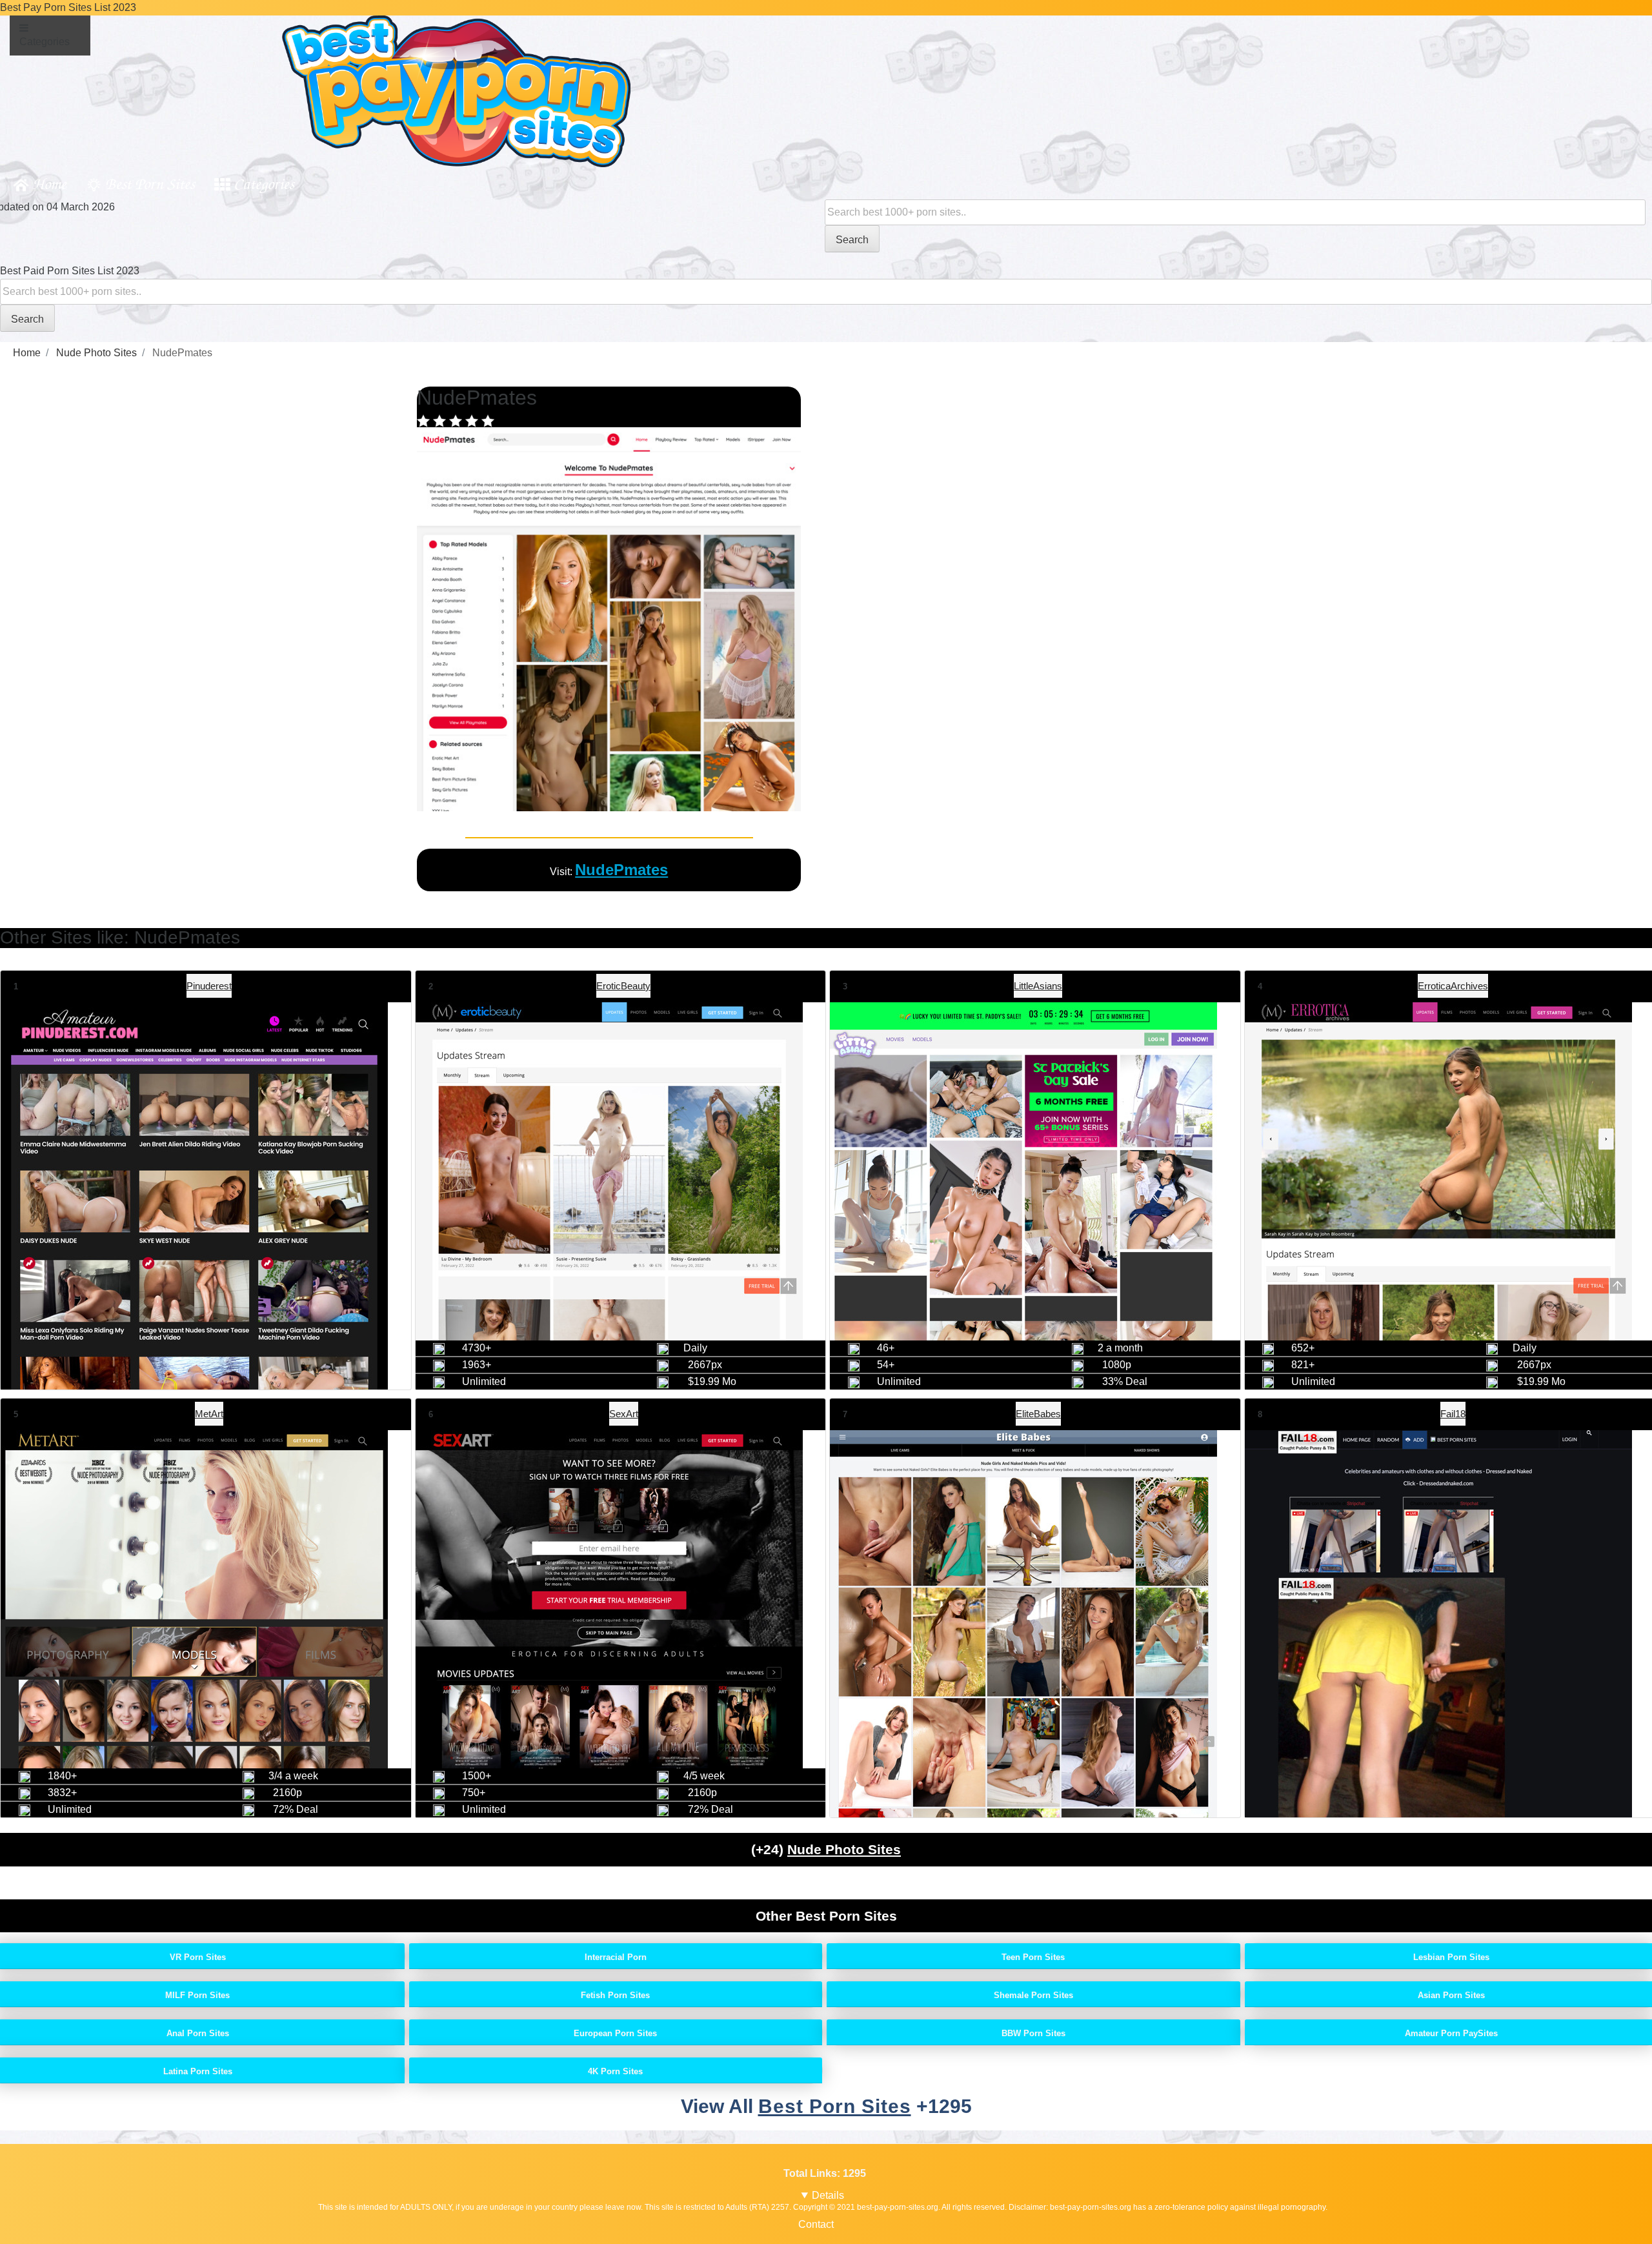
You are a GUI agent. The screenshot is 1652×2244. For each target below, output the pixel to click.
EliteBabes (1038, 1414)
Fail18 (1453, 1414)
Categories (264, 183)
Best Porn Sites (150, 183)
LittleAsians (1038, 986)
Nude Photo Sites (844, 1849)
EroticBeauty (623, 986)
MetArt (209, 1414)
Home (49, 183)
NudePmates (621, 870)
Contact (816, 2224)
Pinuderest (209, 986)
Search (852, 240)
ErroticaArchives (1453, 986)
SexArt (624, 1414)
